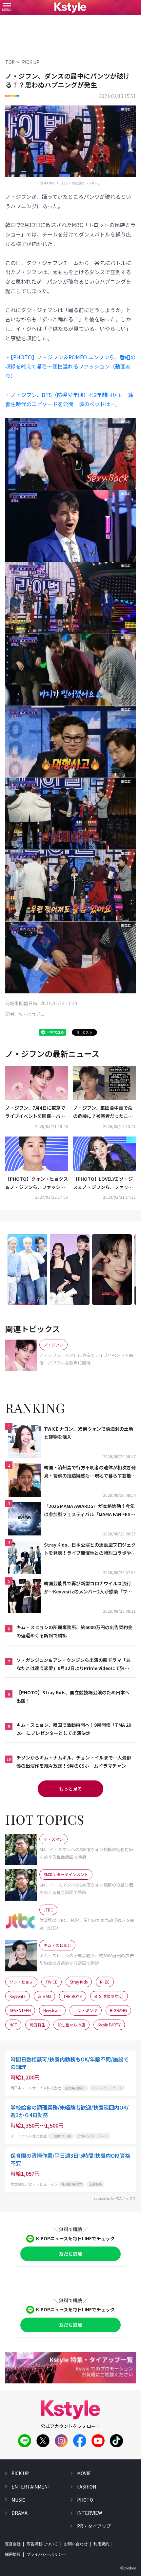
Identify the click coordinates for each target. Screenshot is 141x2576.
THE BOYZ (73, 1996)
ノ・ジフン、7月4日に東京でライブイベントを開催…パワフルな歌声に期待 (35, 1112)
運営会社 (13, 2544)
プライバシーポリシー (46, 2554)
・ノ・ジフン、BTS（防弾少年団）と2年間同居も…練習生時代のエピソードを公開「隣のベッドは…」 (69, 399)
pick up (20, 2473)
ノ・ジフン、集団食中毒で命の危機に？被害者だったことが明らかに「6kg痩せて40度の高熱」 (103, 1112)
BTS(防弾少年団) (109, 1996)
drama (20, 2513)
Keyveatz (18, 1996)
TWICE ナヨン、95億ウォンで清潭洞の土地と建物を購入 (89, 1433)
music (18, 2500)
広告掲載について (42, 2544)
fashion (87, 2487)
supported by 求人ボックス (115, 2198)
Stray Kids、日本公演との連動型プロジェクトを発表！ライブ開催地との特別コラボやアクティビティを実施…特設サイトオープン (90, 1549)
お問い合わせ (76, 2544)
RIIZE (105, 1982)
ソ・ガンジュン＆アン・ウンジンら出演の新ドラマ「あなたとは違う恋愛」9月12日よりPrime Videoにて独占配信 (73, 1664)
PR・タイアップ (94, 2526)
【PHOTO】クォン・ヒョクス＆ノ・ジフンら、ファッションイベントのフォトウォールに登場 (37, 1183)
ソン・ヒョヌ (21, 1982)
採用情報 (13, 2554)
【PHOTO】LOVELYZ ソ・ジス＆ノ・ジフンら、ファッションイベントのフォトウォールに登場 (103, 1183)
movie (84, 2473)
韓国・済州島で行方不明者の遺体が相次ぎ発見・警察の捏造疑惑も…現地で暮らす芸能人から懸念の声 (90, 1472)
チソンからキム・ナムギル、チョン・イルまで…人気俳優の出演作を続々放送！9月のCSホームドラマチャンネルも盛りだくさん (74, 1762)
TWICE (51, 1982)
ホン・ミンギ (86, 2010)
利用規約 (101, 2544)
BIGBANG (118, 2010)
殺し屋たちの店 (71, 2025)
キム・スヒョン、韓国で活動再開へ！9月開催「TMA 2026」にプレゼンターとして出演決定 (74, 1729)
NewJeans (52, 2010)
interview (90, 2513)
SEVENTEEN (20, 2010)
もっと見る (70, 1789)
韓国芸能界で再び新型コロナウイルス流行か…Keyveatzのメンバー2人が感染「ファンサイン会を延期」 (88, 1588)
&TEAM (44, 1996)
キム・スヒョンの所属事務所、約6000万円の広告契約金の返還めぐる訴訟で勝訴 (74, 1631)
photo (85, 2500)
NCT (13, 2025)
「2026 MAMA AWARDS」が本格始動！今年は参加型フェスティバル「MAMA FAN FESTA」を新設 (89, 1511)
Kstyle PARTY (109, 2025)
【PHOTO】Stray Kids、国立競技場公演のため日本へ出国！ (73, 1696)
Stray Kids (79, 1982)
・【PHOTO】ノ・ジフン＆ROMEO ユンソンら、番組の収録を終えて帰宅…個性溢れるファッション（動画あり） (70, 367)
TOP (10, 62)
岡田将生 (37, 2025)
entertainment (31, 2487)
